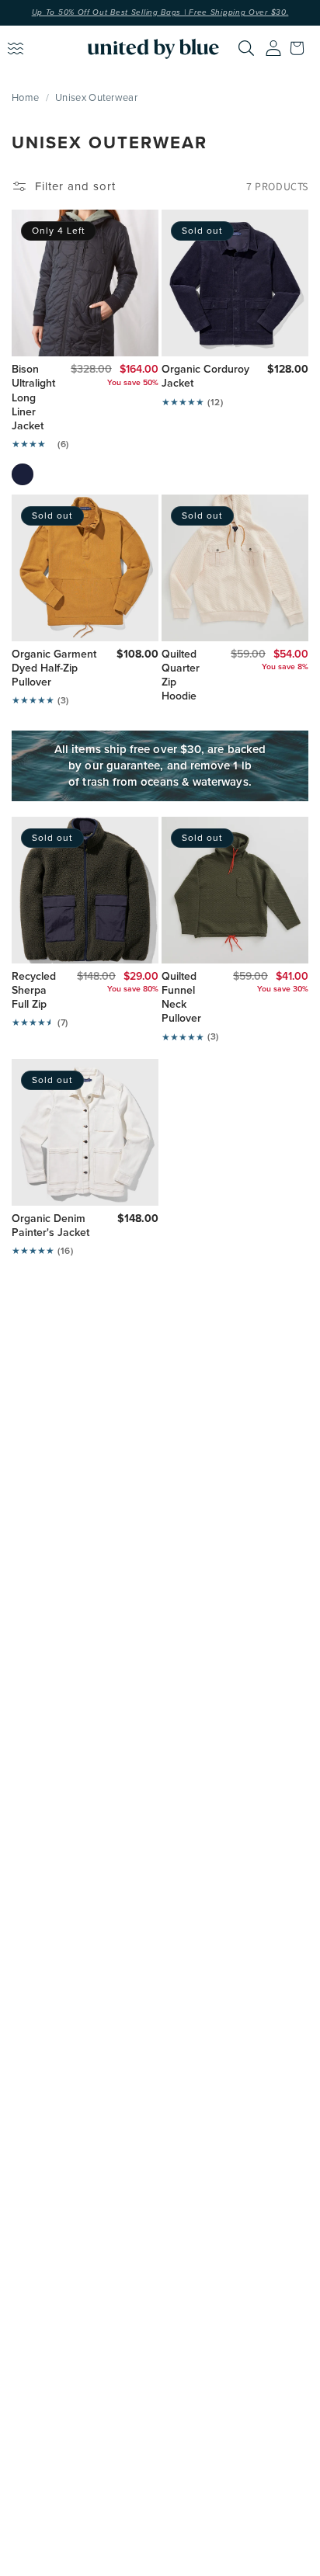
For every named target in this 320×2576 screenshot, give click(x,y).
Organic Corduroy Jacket (205, 377)
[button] (301, 48)
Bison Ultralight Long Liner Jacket (30, 398)
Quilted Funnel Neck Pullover (181, 998)
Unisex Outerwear (96, 97)
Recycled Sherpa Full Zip (33, 991)
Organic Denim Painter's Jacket (50, 1226)
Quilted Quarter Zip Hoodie (181, 676)
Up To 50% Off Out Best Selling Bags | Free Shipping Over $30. (160, 12)
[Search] (246, 48)
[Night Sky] (23, 474)
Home (25, 97)
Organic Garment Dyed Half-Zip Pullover (54, 669)
